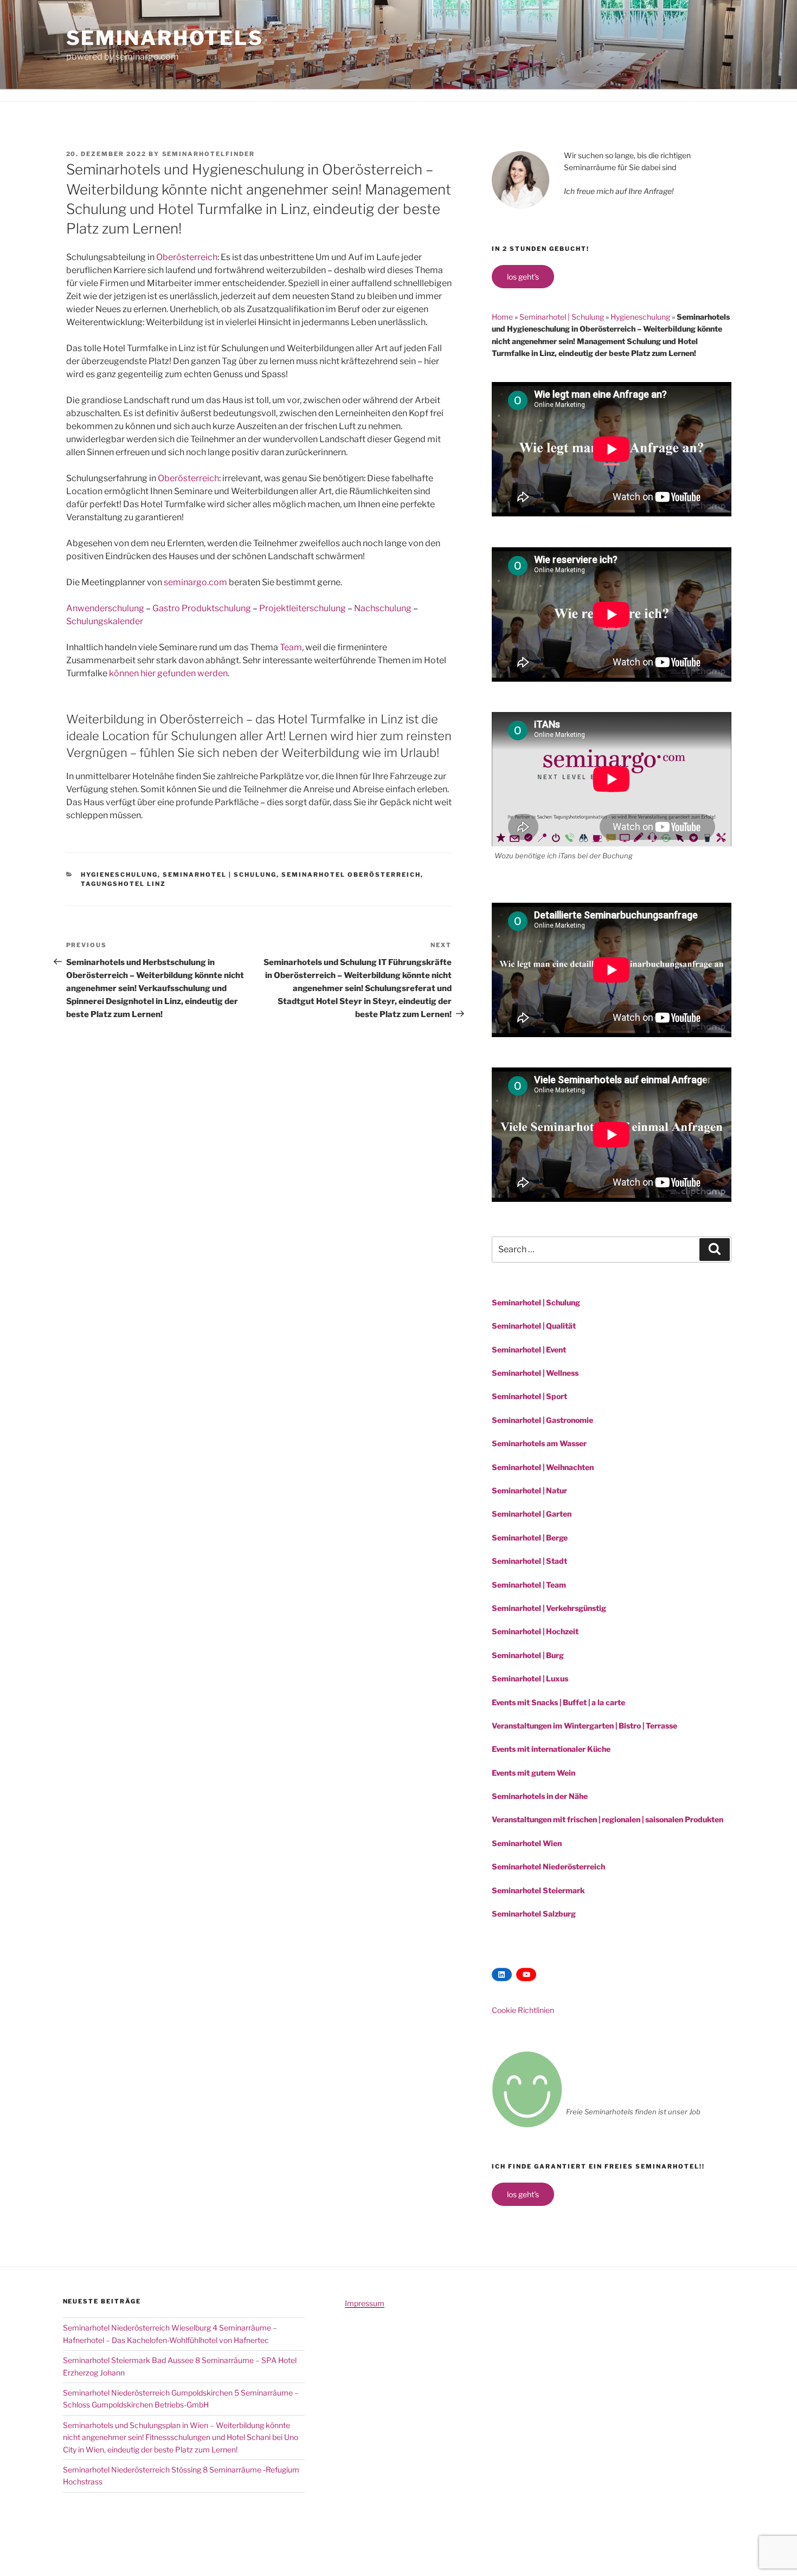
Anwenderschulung (105, 608)
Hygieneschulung (119, 875)
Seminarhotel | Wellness (535, 1373)
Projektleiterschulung (303, 608)
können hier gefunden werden (168, 673)
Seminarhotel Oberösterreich (351, 875)
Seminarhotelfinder (209, 154)
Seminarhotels (165, 38)
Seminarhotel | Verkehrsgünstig (549, 1608)
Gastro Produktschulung (202, 608)
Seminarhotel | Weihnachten (543, 1467)
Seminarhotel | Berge (530, 1538)
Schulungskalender (105, 621)
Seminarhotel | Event (529, 1350)
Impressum (365, 2303)
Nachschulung (383, 608)
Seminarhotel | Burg (528, 1655)
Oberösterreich (187, 257)
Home (502, 317)
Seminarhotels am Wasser (539, 1443)
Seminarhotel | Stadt (529, 1561)
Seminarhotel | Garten (532, 1514)
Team (291, 647)
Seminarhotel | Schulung (220, 875)
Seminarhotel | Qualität (534, 1326)
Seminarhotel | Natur (529, 1490)
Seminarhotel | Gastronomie (542, 1420)
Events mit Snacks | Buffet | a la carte (558, 1702)
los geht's (523, 277)
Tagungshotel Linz (123, 884)
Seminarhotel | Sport (529, 1396)
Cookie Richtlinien (523, 2010)
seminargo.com (195, 582)
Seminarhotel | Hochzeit (535, 1631)
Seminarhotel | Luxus (530, 1678)
